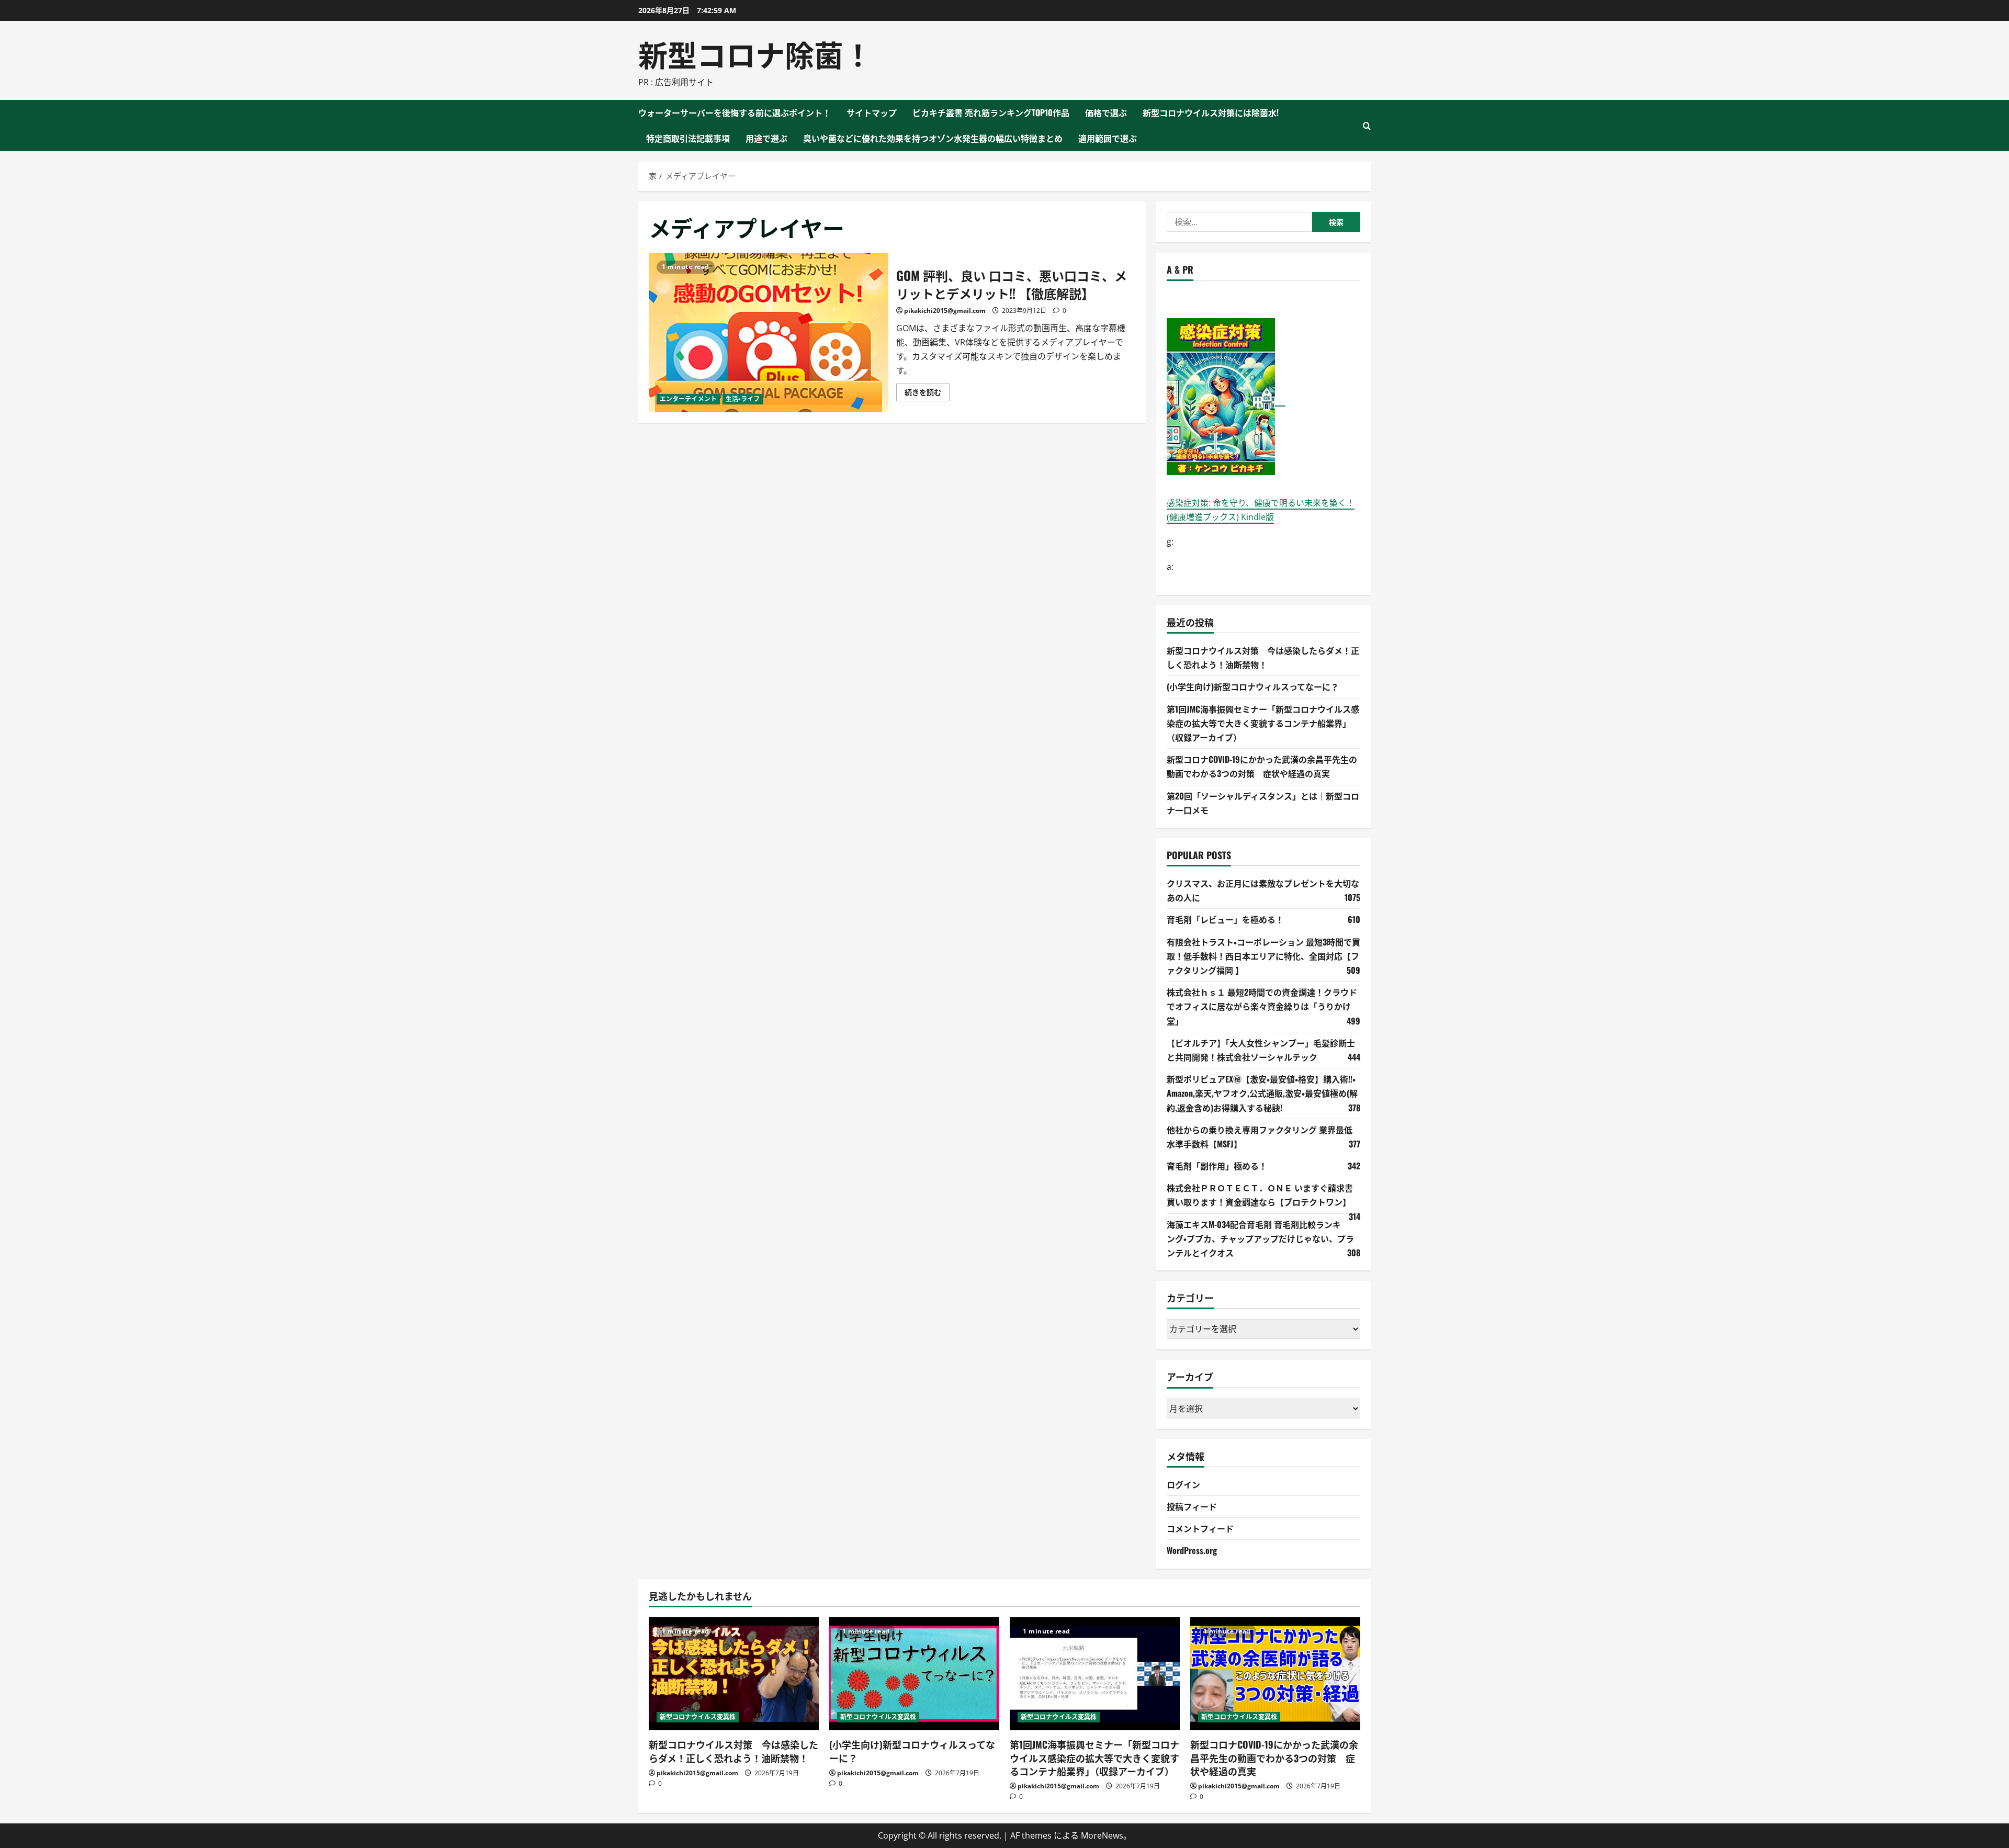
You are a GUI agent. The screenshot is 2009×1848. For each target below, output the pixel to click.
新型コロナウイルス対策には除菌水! (1211, 112)
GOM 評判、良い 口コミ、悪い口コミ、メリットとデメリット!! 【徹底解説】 (769, 333)
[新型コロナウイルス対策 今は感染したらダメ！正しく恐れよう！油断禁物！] (734, 1674)
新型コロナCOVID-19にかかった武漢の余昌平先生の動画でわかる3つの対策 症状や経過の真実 (1274, 1757)
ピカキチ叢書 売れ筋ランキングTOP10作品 (991, 112)
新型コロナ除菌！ (755, 53)
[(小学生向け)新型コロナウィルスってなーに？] (914, 1674)
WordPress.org (1192, 1550)
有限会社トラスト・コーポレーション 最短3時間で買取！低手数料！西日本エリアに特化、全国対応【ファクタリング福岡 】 (1263, 956)
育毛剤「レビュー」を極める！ (1225, 919)
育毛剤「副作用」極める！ (1217, 1166)
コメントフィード (1200, 1528)
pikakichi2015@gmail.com (945, 311)
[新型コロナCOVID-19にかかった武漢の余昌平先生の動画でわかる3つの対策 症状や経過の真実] (1275, 1674)
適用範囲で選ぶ (1108, 138)
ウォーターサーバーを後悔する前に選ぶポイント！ (735, 112)
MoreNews (1102, 1835)
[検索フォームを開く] (1367, 126)
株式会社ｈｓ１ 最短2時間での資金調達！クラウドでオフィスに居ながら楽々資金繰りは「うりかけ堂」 (1262, 1006)
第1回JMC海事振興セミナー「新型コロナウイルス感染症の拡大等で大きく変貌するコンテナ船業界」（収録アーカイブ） (1263, 723)
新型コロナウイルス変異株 (698, 1717)
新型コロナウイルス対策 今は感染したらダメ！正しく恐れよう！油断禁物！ (733, 1751)
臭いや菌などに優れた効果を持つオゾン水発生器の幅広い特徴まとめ (933, 138)
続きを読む (927, 394)
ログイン (1183, 1484)
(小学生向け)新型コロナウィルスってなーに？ (1253, 686)
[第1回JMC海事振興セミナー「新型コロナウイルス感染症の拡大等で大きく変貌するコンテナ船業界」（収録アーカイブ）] (1095, 1674)
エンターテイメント (688, 399)
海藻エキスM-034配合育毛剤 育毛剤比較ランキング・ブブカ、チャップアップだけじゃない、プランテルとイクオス (1260, 1238)
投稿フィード (1192, 1506)
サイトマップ (872, 112)
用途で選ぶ (766, 138)
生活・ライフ (743, 399)
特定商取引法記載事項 (688, 138)
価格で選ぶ (1106, 112)
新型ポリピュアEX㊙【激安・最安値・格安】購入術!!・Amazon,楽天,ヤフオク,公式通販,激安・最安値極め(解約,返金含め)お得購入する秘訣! (1262, 1093)
